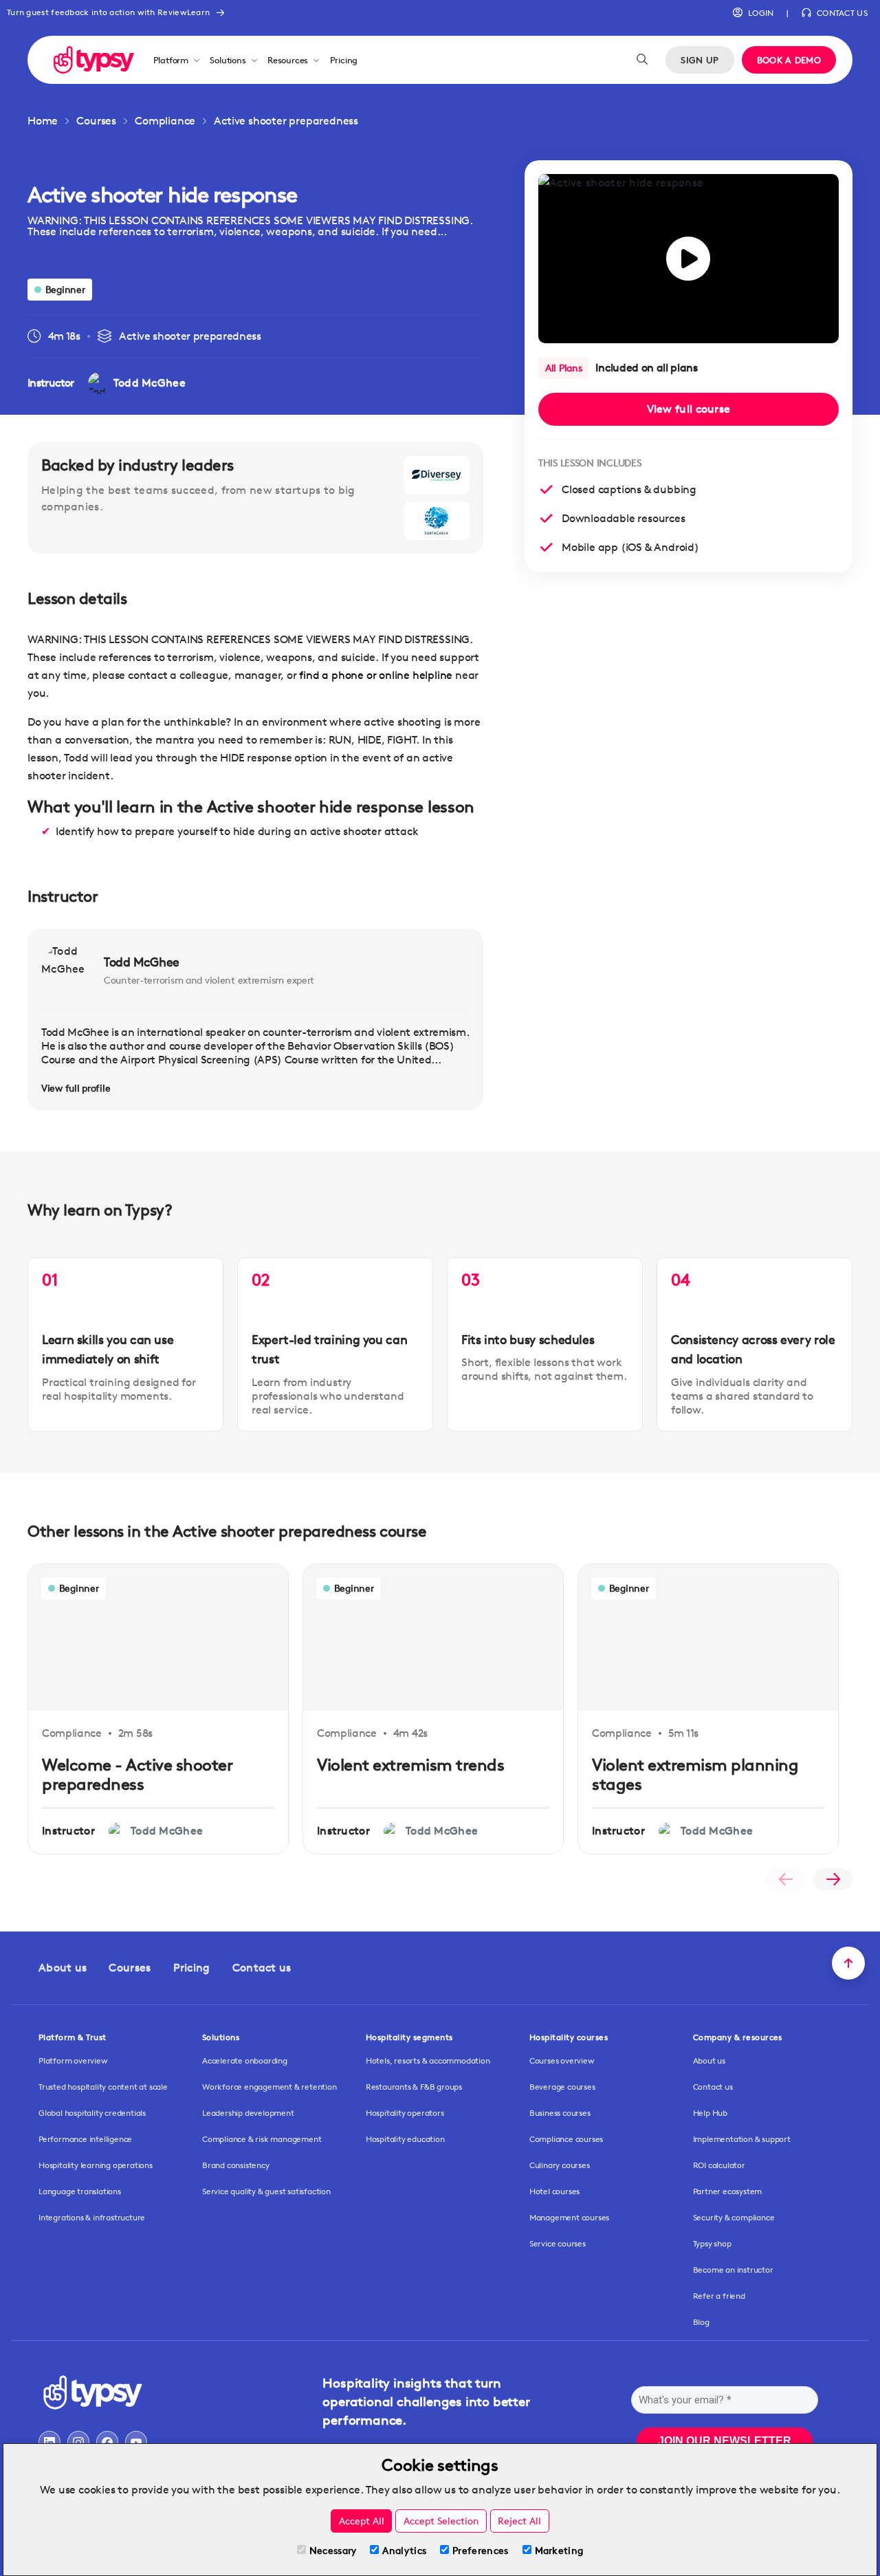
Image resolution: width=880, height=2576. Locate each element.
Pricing (344, 60)
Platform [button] (171, 60)
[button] (753, 13)
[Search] (642, 60)
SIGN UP (700, 60)
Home (43, 121)
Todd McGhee (142, 962)
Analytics (404, 2550)
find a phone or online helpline (376, 675)
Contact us (262, 1968)
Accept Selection (441, 2521)
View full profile (76, 1088)
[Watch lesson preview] (689, 259)
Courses (96, 121)
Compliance (165, 121)
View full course (689, 409)
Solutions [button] (228, 60)
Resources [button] (288, 60)
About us (63, 1968)
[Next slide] (833, 1879)
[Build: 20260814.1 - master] (94, 59)
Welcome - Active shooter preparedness (137, 1775)
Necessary (333, 2550)
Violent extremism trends (410, 1765)
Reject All (519, 2521)
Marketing (559, 2550)
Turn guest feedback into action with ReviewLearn (108, 12)
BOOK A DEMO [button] (789, 60)
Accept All (362, 2521)
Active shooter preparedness (286, 121)
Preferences (480, 2550)
